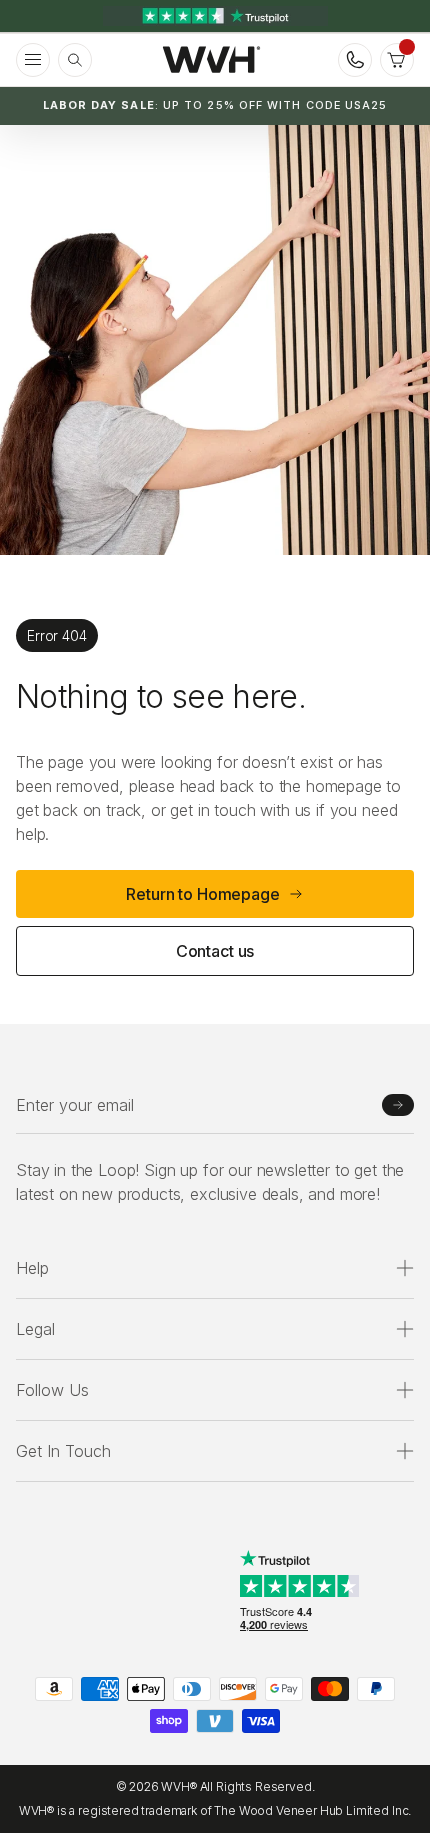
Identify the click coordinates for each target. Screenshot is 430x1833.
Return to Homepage (202, 894)
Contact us (215, 951)
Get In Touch (63, 1451)
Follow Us (52, 1390)
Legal (35, 1329)
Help (32, 1268)
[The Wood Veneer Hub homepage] (211, 59)
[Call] (355, 60)
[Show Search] (75, 60)
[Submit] (398, 1105)
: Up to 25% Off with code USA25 (215, 105)
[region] (215, 16)
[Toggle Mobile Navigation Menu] (33, 60)
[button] (397, 60)
